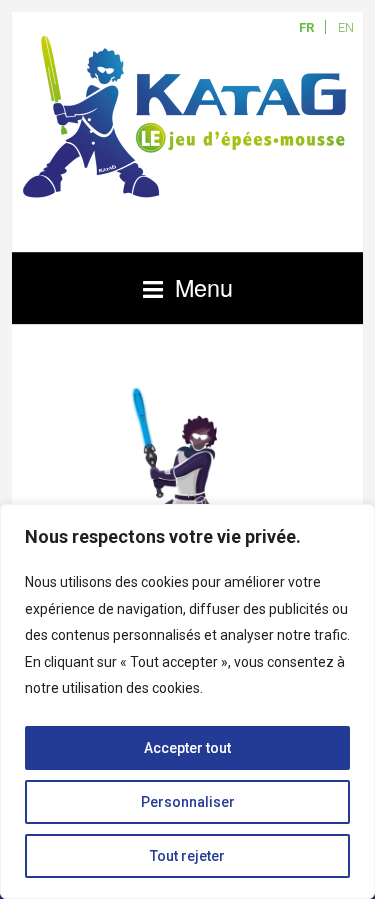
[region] (187, 701)
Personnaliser (188, 802)
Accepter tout (187, 748)
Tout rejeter (187, 856)
